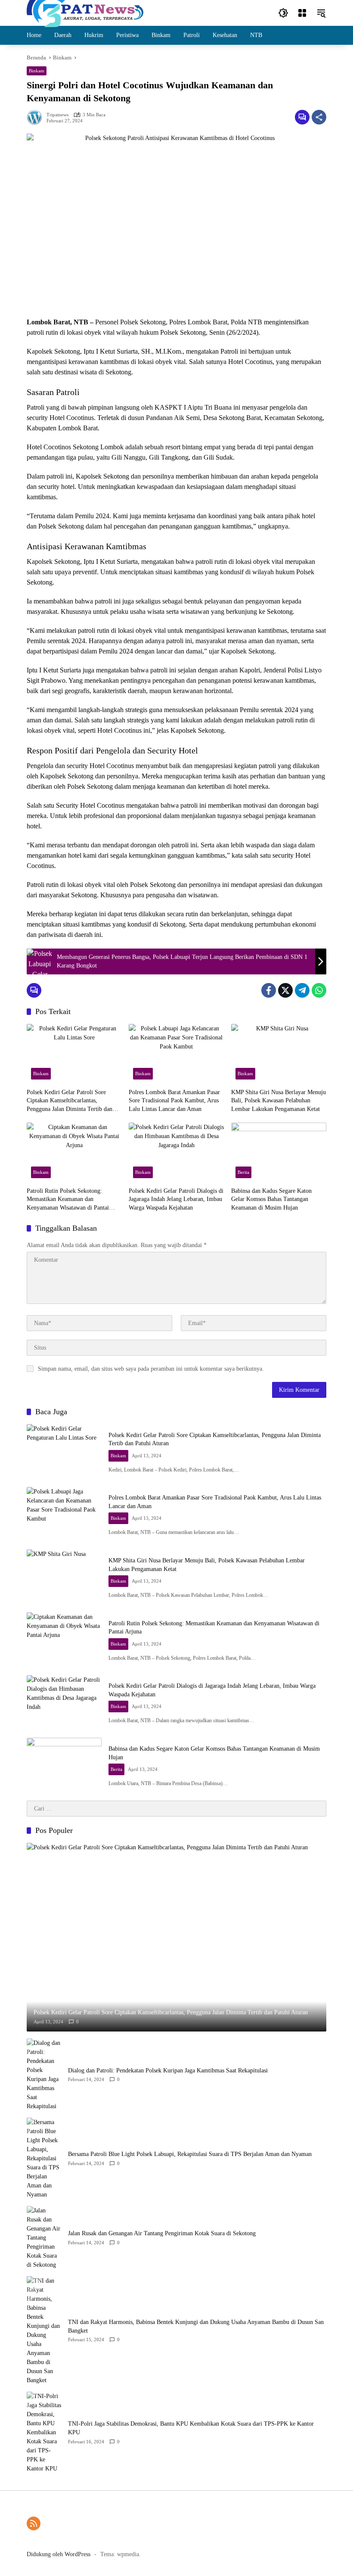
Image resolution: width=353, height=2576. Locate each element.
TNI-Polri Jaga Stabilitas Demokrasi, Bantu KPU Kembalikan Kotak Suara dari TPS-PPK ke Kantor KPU (191, 2428)
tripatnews (57, 115)
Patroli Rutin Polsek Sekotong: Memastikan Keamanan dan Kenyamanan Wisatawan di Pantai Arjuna (68, 1200)
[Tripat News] (85, 12)
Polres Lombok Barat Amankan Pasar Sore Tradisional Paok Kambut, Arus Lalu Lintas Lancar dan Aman (174, 1101)
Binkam (37, 71)
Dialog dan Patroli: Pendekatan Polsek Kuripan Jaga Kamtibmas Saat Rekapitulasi (168, 2070)
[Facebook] (269, 990)
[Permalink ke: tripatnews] (37, 117)
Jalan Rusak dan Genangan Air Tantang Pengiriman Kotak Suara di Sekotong (162, 2233)
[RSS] (34, 2523)
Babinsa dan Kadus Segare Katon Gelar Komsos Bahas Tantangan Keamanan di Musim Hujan (271, 1199)
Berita (243, 1172)
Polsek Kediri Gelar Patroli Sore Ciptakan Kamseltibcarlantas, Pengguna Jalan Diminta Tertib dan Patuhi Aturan (70, 1101)
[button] (283, 13)
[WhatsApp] (319, 990)
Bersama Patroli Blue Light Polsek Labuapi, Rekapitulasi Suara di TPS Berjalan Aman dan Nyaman (190, 2154)
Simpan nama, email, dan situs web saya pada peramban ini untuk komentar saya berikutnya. (151, 1369)
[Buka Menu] (302, 13)
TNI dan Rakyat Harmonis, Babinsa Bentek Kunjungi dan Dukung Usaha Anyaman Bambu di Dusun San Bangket (196, 2326)
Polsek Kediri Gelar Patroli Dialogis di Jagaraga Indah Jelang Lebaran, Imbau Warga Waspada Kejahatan (176, 1199)
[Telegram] (302, 990)
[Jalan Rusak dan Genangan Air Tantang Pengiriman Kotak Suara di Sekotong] (44, 2238)
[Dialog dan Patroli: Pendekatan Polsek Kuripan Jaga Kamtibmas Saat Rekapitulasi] (44, 2075)
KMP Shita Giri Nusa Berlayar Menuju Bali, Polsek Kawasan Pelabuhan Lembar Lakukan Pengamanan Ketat (279, 1101)
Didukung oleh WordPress (59, 2554)
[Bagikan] (319, 117)
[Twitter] (285, 990)
